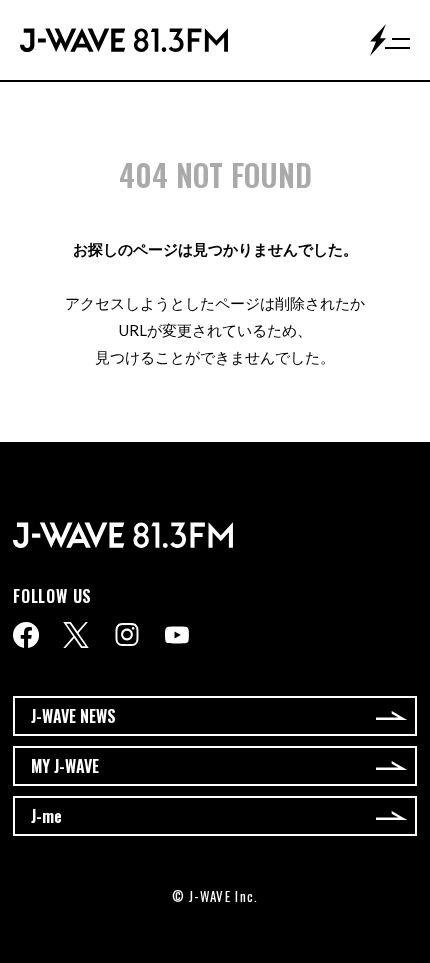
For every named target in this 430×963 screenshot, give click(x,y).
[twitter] (76, 635)
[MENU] (390, 40)
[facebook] (26, 635)
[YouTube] (177, 635)
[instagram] (127, 634)
